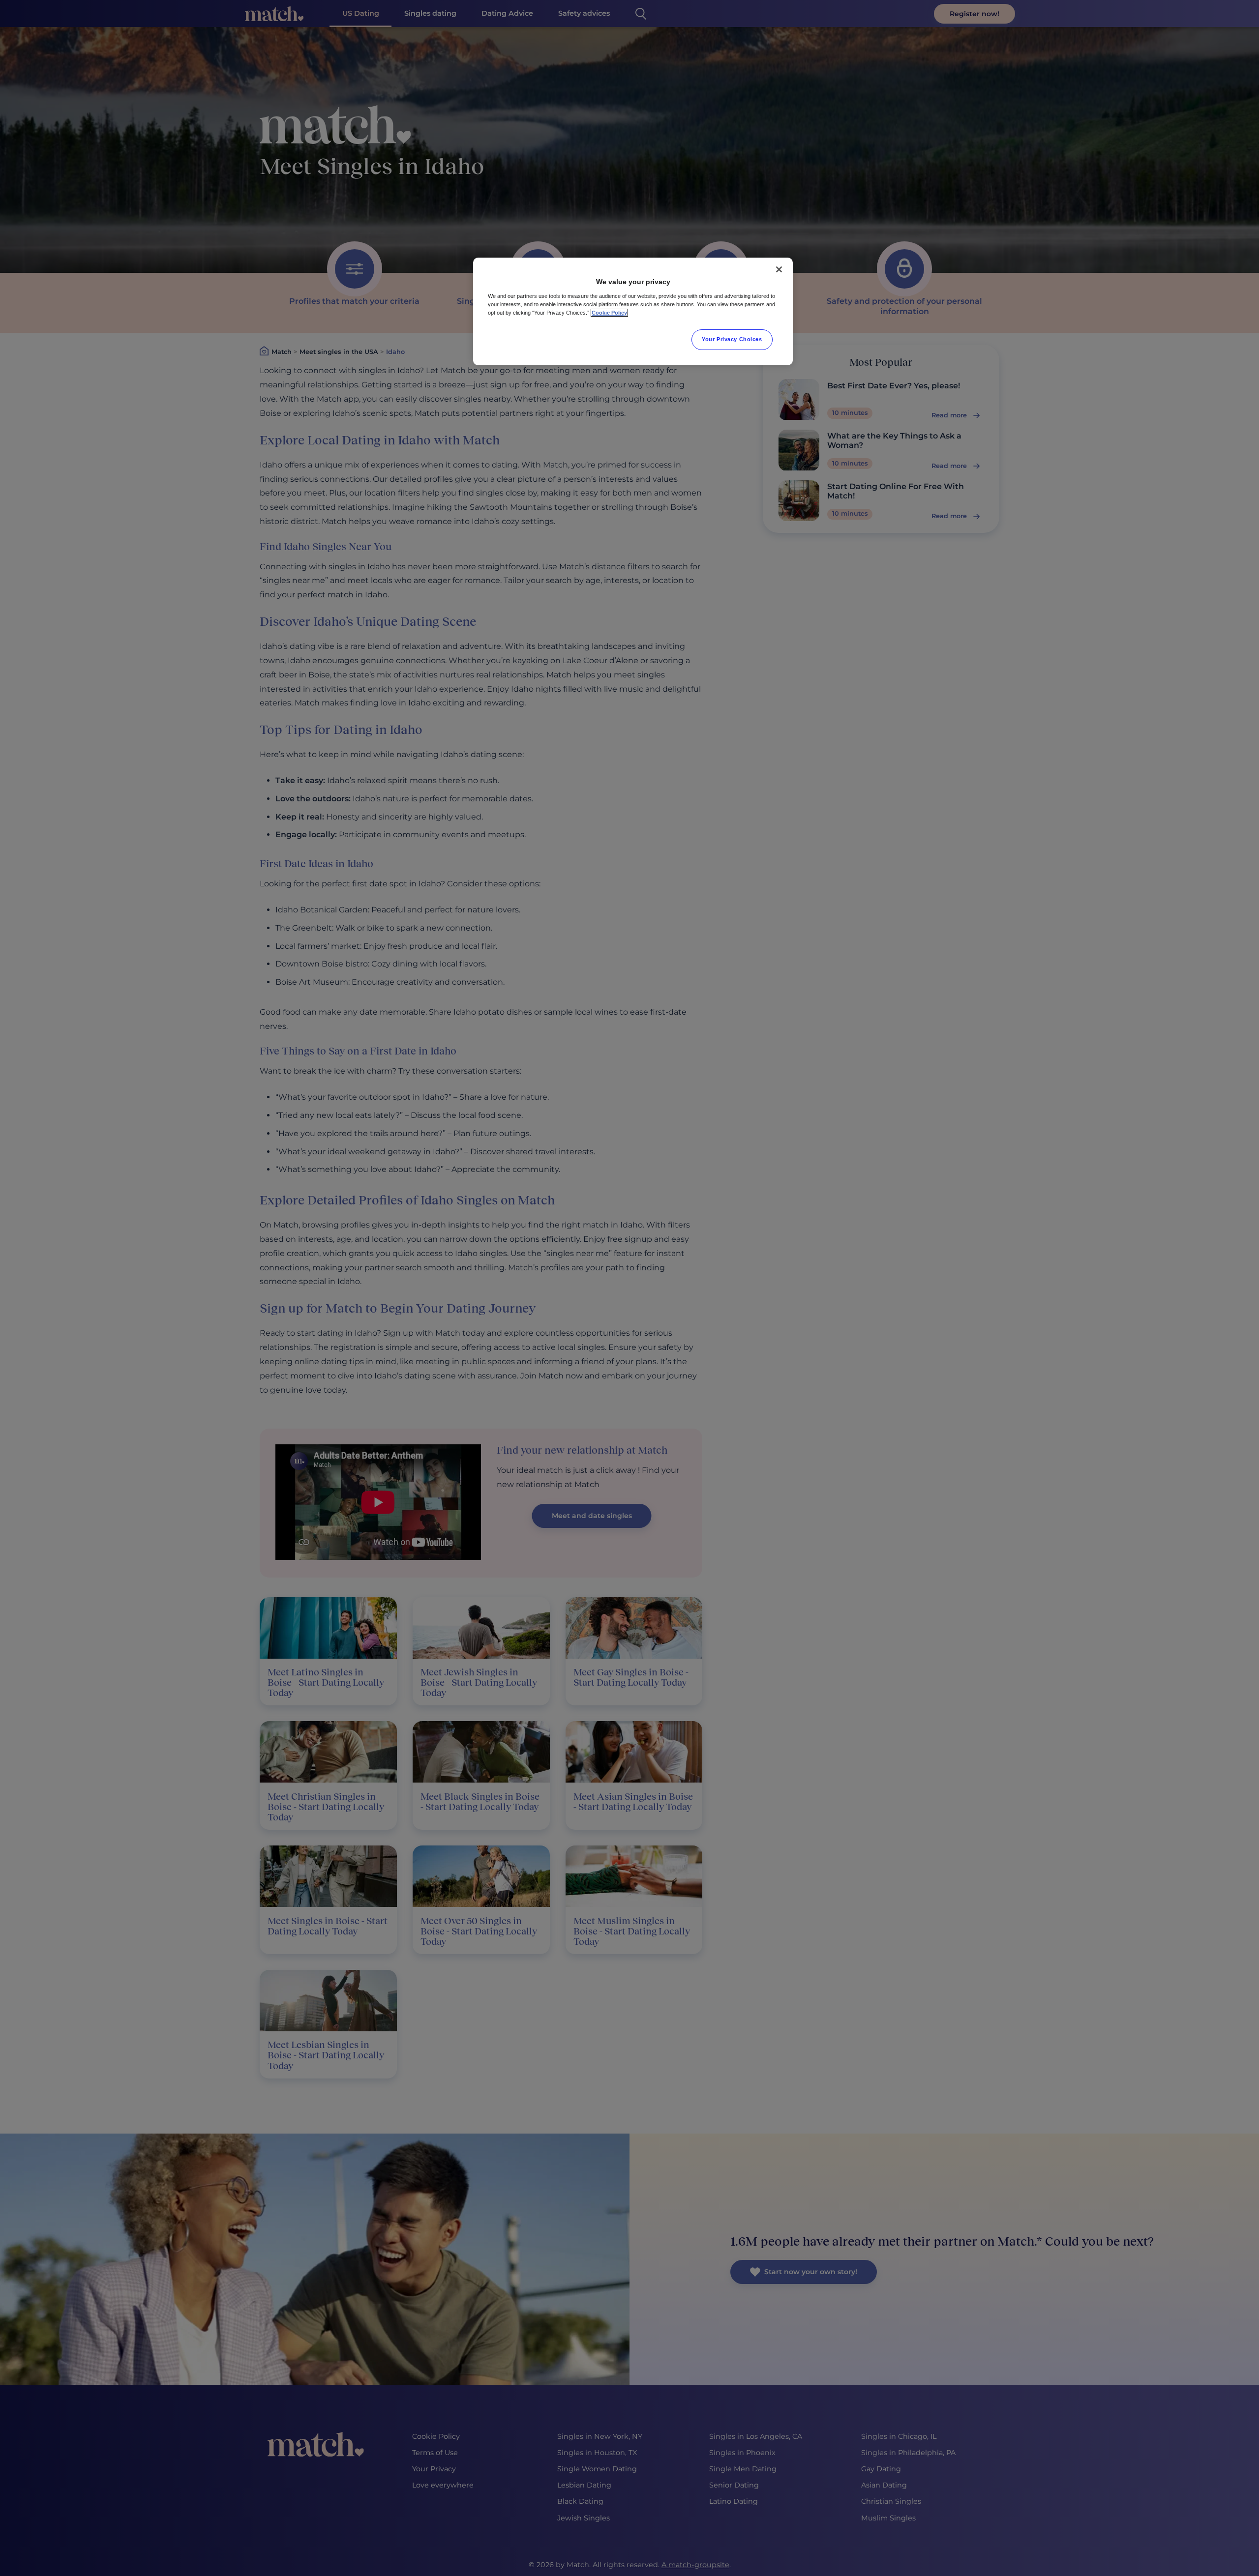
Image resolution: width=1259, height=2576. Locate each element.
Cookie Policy (609, 313)
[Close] (779, 269)
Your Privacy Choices (732, 339)
